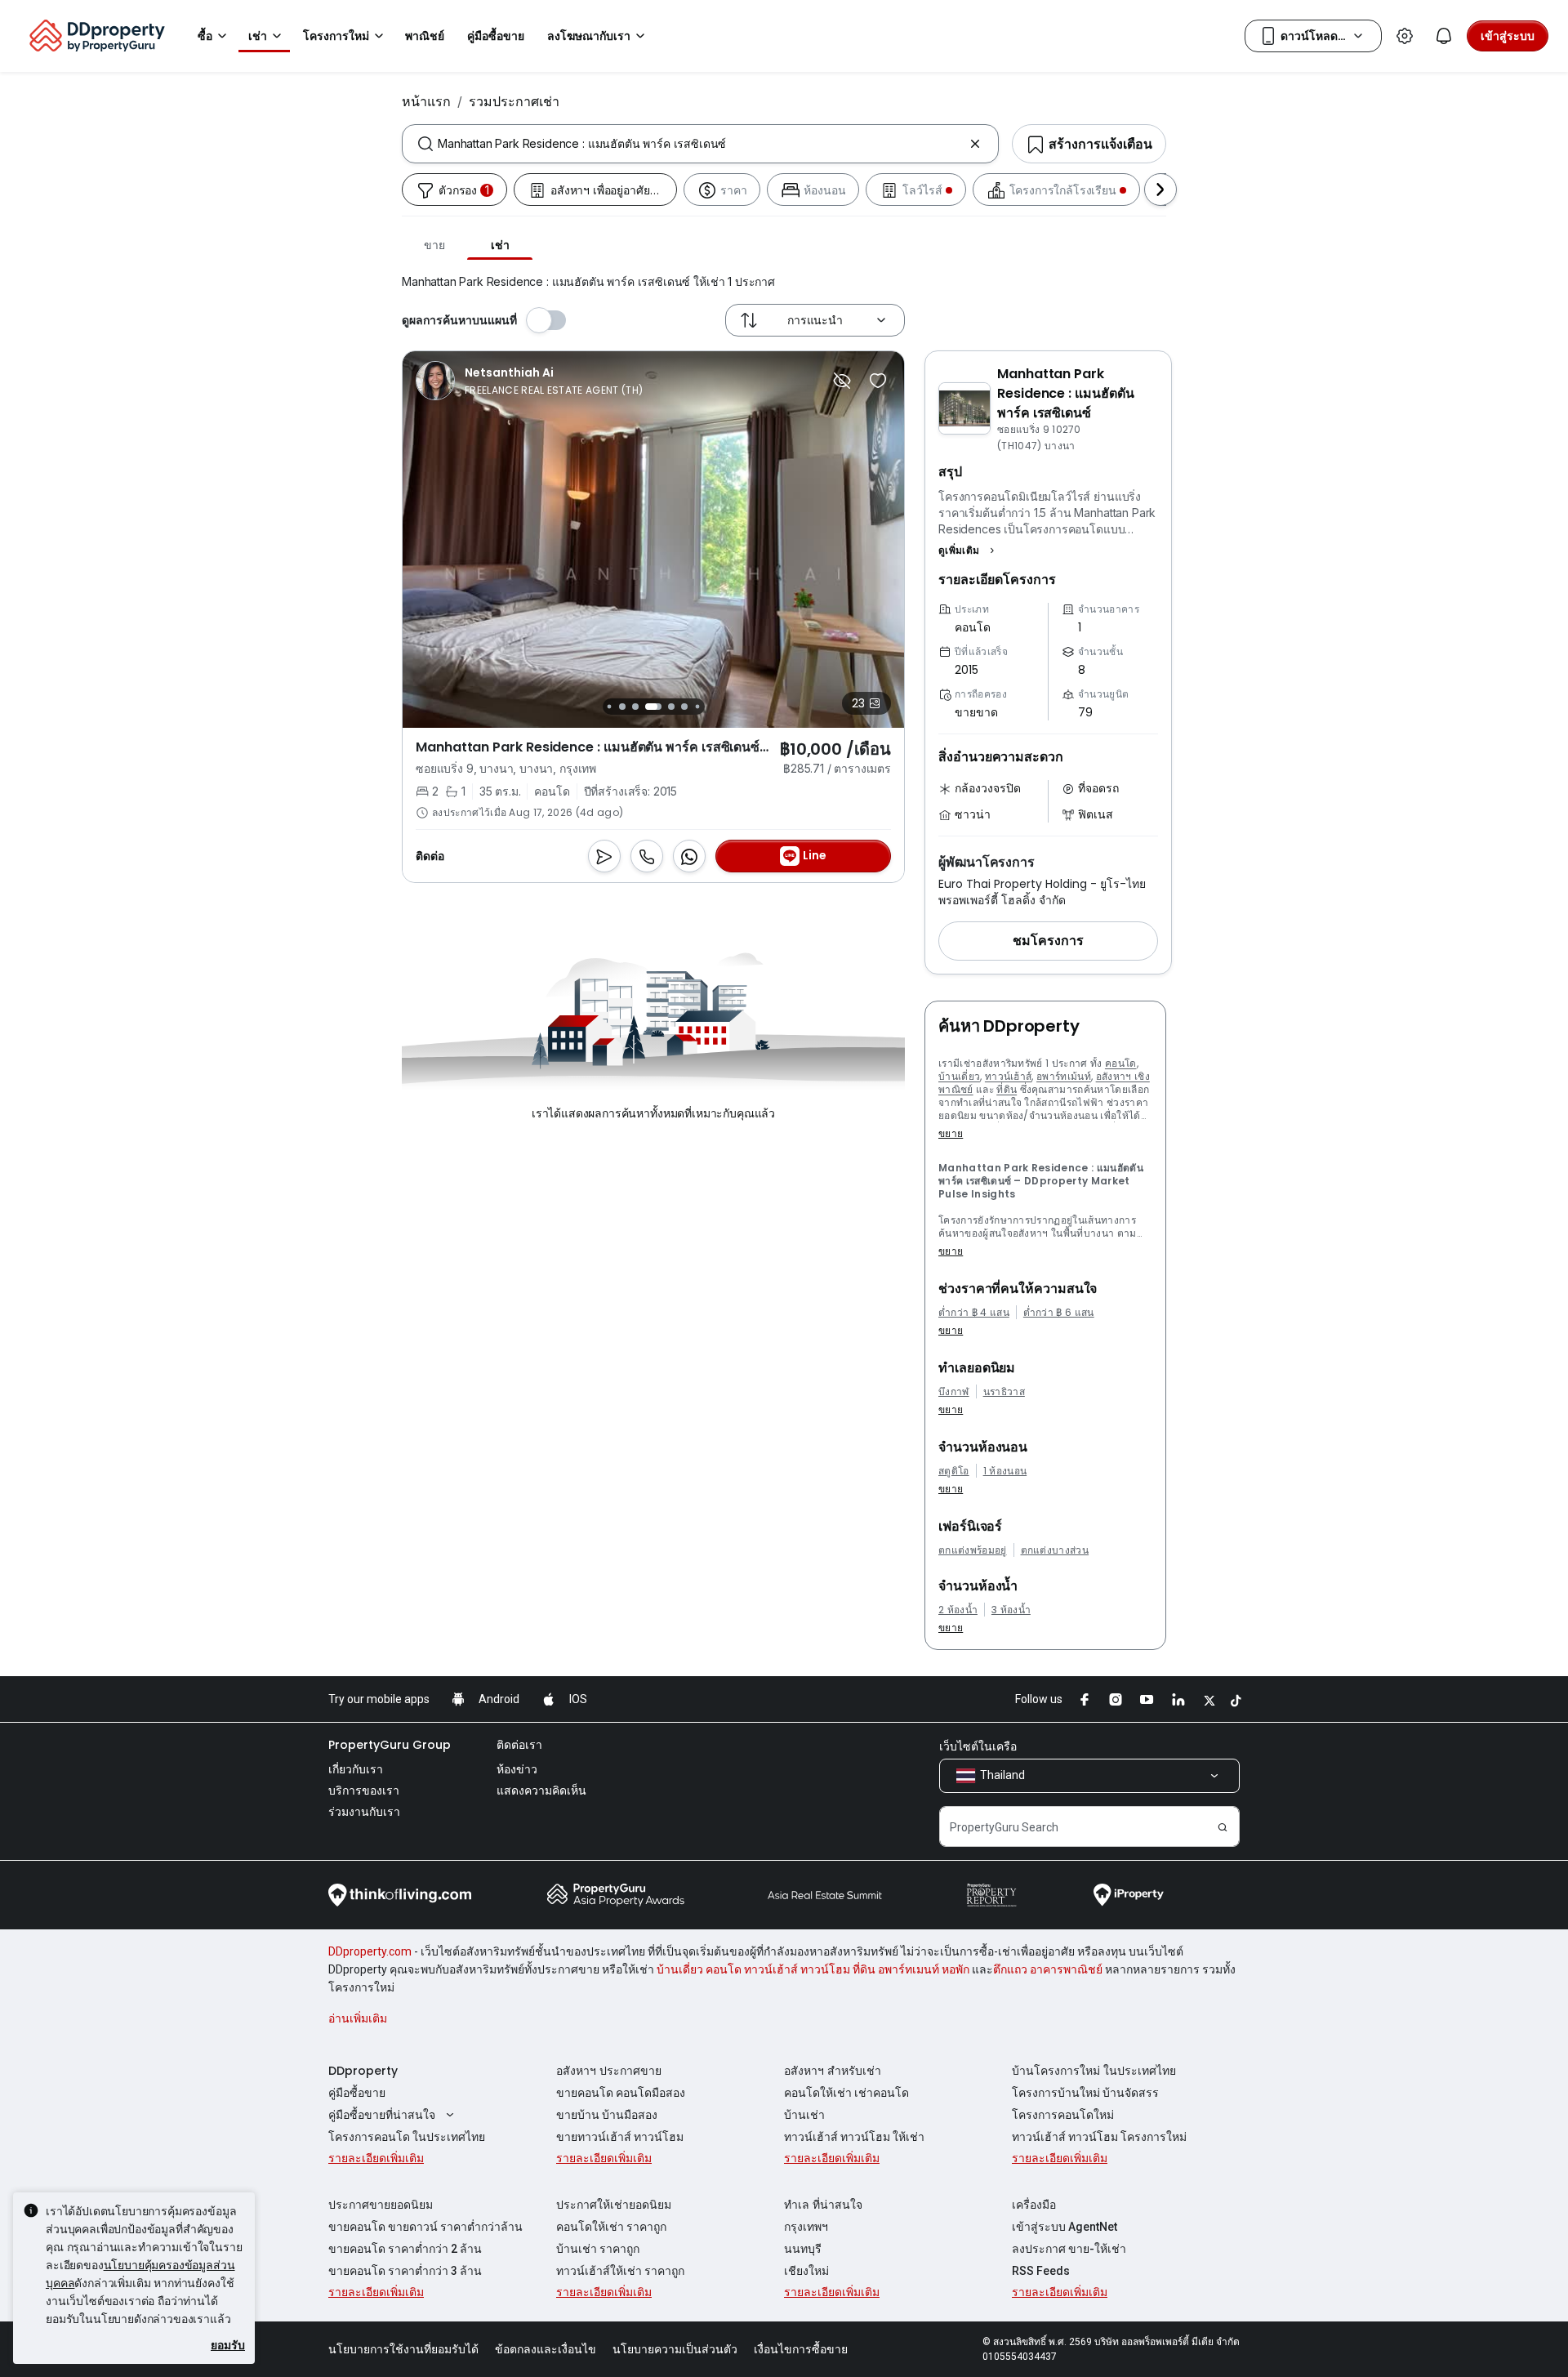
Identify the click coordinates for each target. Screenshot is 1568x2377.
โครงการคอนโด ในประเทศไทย (407, 2137)
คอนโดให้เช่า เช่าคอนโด (846, 2093)
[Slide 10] (697, 706)
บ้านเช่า (804, 2115)
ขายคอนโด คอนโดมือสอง (621, 2093)
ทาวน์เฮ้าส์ (1009, 1076)
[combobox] (700, 144)
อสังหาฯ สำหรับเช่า (833, 2071)
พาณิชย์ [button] (425, 36)
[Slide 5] (622, 707)
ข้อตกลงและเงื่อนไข (546, 2349)
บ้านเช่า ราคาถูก (598, 2249)
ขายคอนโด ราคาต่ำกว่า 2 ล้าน (405, 2249)
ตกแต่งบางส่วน (1055, 1550)
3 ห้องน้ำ (1011, 1610)
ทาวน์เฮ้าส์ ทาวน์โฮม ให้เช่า (854, 2137)
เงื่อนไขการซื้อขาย (801, 2349)
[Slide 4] (609, 706)
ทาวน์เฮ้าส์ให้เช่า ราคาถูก (620, 2271)
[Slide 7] (653, 707)
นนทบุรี (803, 2249)
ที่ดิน (1007, 1089)
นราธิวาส (1004, 1392)
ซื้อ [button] (205, 36)
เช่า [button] (258, 36)
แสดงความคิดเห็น (541, 1791)
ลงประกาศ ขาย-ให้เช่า (1069, 2249)
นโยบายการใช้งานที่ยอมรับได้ (403, 2349)
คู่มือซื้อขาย (357, 2093)
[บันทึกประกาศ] (878, 381)
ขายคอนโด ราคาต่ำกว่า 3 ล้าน (405, 2271)
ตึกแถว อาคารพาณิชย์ (1048, 1969)
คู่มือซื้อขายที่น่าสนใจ (382, 2115)
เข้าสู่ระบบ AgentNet (1065, 2227)
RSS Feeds (1041, 2271)
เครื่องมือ (1034, 2205)
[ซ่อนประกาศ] (842, 381)
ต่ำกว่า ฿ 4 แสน (974, 1313)
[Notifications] (1444, 36)
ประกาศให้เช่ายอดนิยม (614, 2205)
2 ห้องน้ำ (958, 1610)
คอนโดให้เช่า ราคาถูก (611, 2227)
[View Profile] (529, 381)
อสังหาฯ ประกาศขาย (609, 2071)
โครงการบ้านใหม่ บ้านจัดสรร (1085, 2093)
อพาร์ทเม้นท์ (1064, 1076)
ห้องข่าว (517, 1769)
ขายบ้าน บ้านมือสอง (607, 2115)
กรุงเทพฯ (806, 2227)
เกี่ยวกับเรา (356, 1769)
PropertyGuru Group (390, 1745)
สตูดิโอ (954, 1471)
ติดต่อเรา (519, 1745)
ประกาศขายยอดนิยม (381, 2205)
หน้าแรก (426, 101)
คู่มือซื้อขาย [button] (496, 36)
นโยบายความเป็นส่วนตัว (675, 2349)
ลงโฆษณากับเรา (589, 36)
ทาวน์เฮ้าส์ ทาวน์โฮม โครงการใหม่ (1099, 2137)
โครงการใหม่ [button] (336, 36)
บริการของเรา (364, 1791)
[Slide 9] (684, 707)
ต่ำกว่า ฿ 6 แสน (1059, 1313)
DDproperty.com (370, 1951)
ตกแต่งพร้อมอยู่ (973, 1550)
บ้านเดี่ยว (959, 1076)
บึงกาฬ (954, 1392)
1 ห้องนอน (1005, 1471)
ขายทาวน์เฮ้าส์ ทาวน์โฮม (620, 2137)
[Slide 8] (671, 707)
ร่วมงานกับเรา (364, 1812)
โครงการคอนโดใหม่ (1063, 2115)
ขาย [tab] (434, 245)
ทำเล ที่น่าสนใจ (823, 2205)
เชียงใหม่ (806, 2271)
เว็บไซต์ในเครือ (978, 1746)
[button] (969, 551)
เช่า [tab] (500, 245)
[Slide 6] (635, 707)
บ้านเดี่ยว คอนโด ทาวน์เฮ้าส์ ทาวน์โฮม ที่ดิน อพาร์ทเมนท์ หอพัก (813, 1969)
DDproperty (363, 2071)
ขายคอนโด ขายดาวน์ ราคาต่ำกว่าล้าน (425, 2227)
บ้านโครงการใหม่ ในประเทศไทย (1094, 2071)
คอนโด (1121, 1063)
